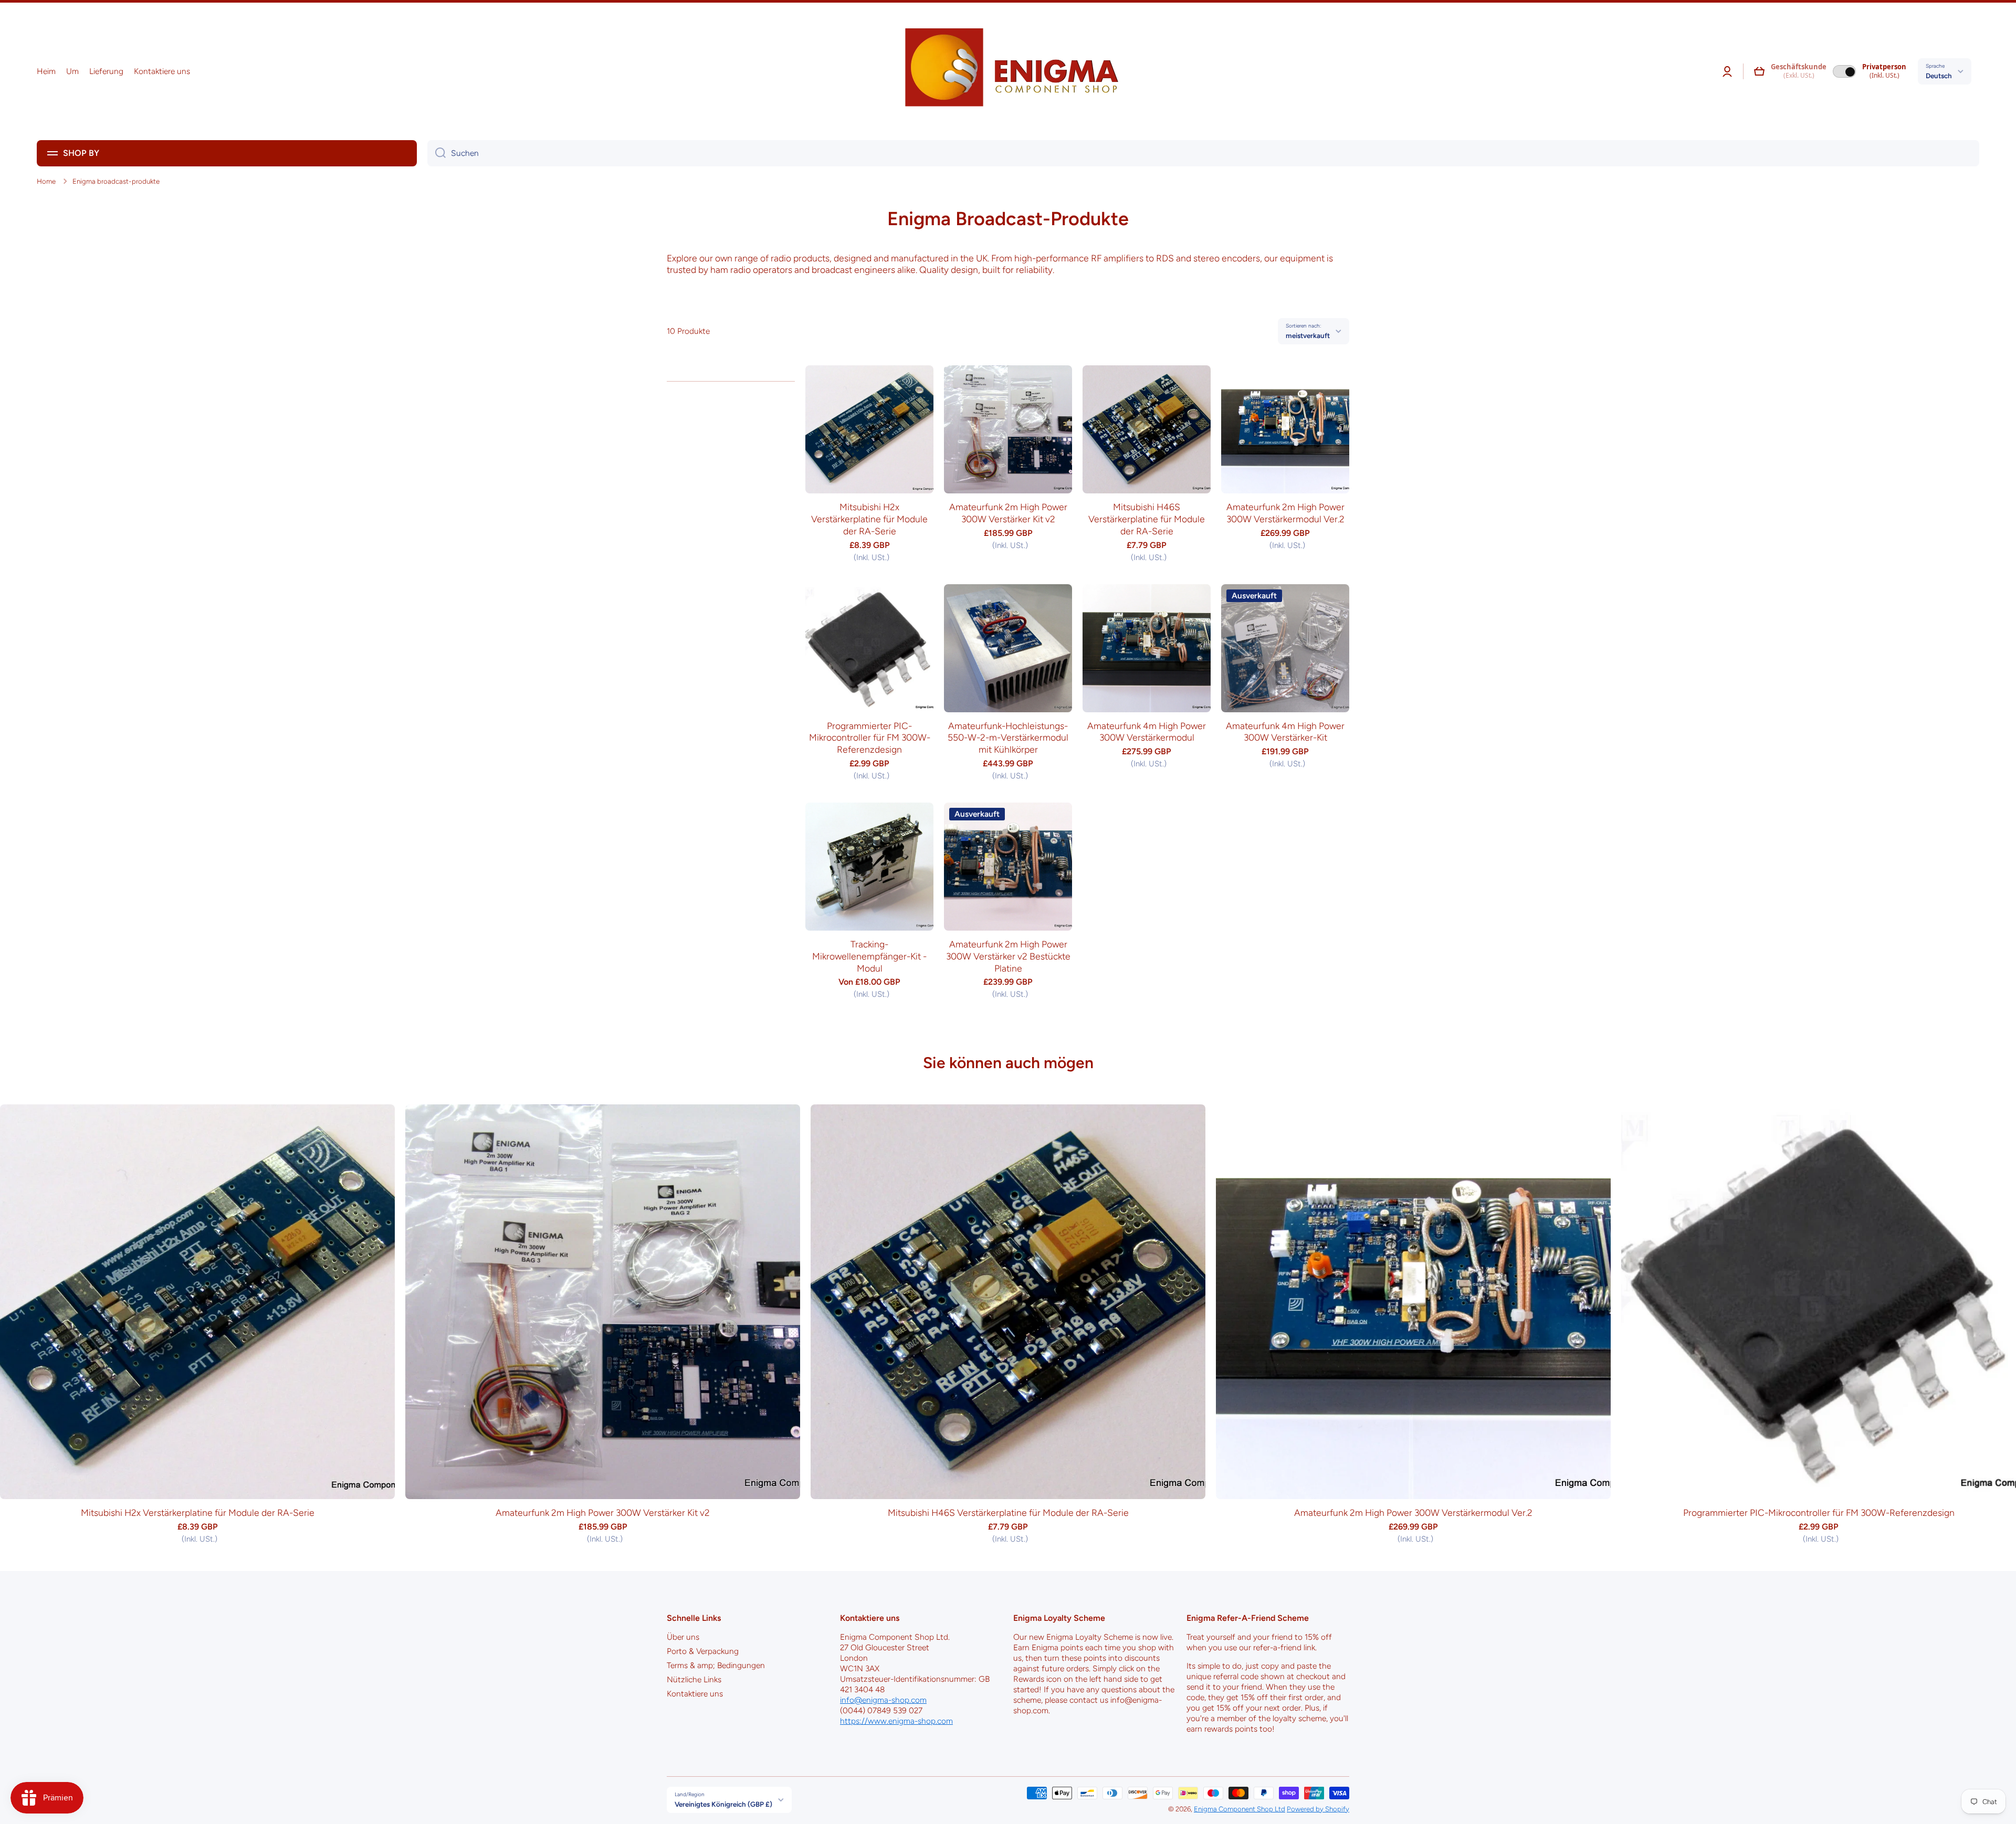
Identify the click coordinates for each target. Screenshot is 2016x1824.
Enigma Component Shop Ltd (1240, 1809)
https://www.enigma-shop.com (896, 1721)
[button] (1759, 71)
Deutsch (1939, 76)
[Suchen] (437, 153)
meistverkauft (1308, 335)
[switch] (1844, 71)
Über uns (683, 1637)
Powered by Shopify (1318, 1809)
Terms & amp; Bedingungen (716, 1665)
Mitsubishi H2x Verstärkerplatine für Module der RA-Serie (869, 519)
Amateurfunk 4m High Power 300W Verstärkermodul (1147, 732)
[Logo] (1008, 71)
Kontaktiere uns (695, 1694)
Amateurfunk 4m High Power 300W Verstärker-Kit (1285, 732)
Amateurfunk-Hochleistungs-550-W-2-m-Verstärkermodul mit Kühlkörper (1008, 738)
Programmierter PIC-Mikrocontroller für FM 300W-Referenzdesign (870, 738)
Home (46, 181)
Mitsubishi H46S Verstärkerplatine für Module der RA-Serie (1147, 519)
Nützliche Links (694, 1679)
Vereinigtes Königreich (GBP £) (723, 1804)
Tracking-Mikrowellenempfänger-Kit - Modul (869, 956)
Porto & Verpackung (703, 1651)
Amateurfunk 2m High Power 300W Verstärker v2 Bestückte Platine (1008, 956)
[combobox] (1203, 153)
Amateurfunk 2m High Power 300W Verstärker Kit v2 (1008, 513)
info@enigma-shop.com (883, 1700)
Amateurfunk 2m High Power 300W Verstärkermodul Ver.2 (1285, 513)
